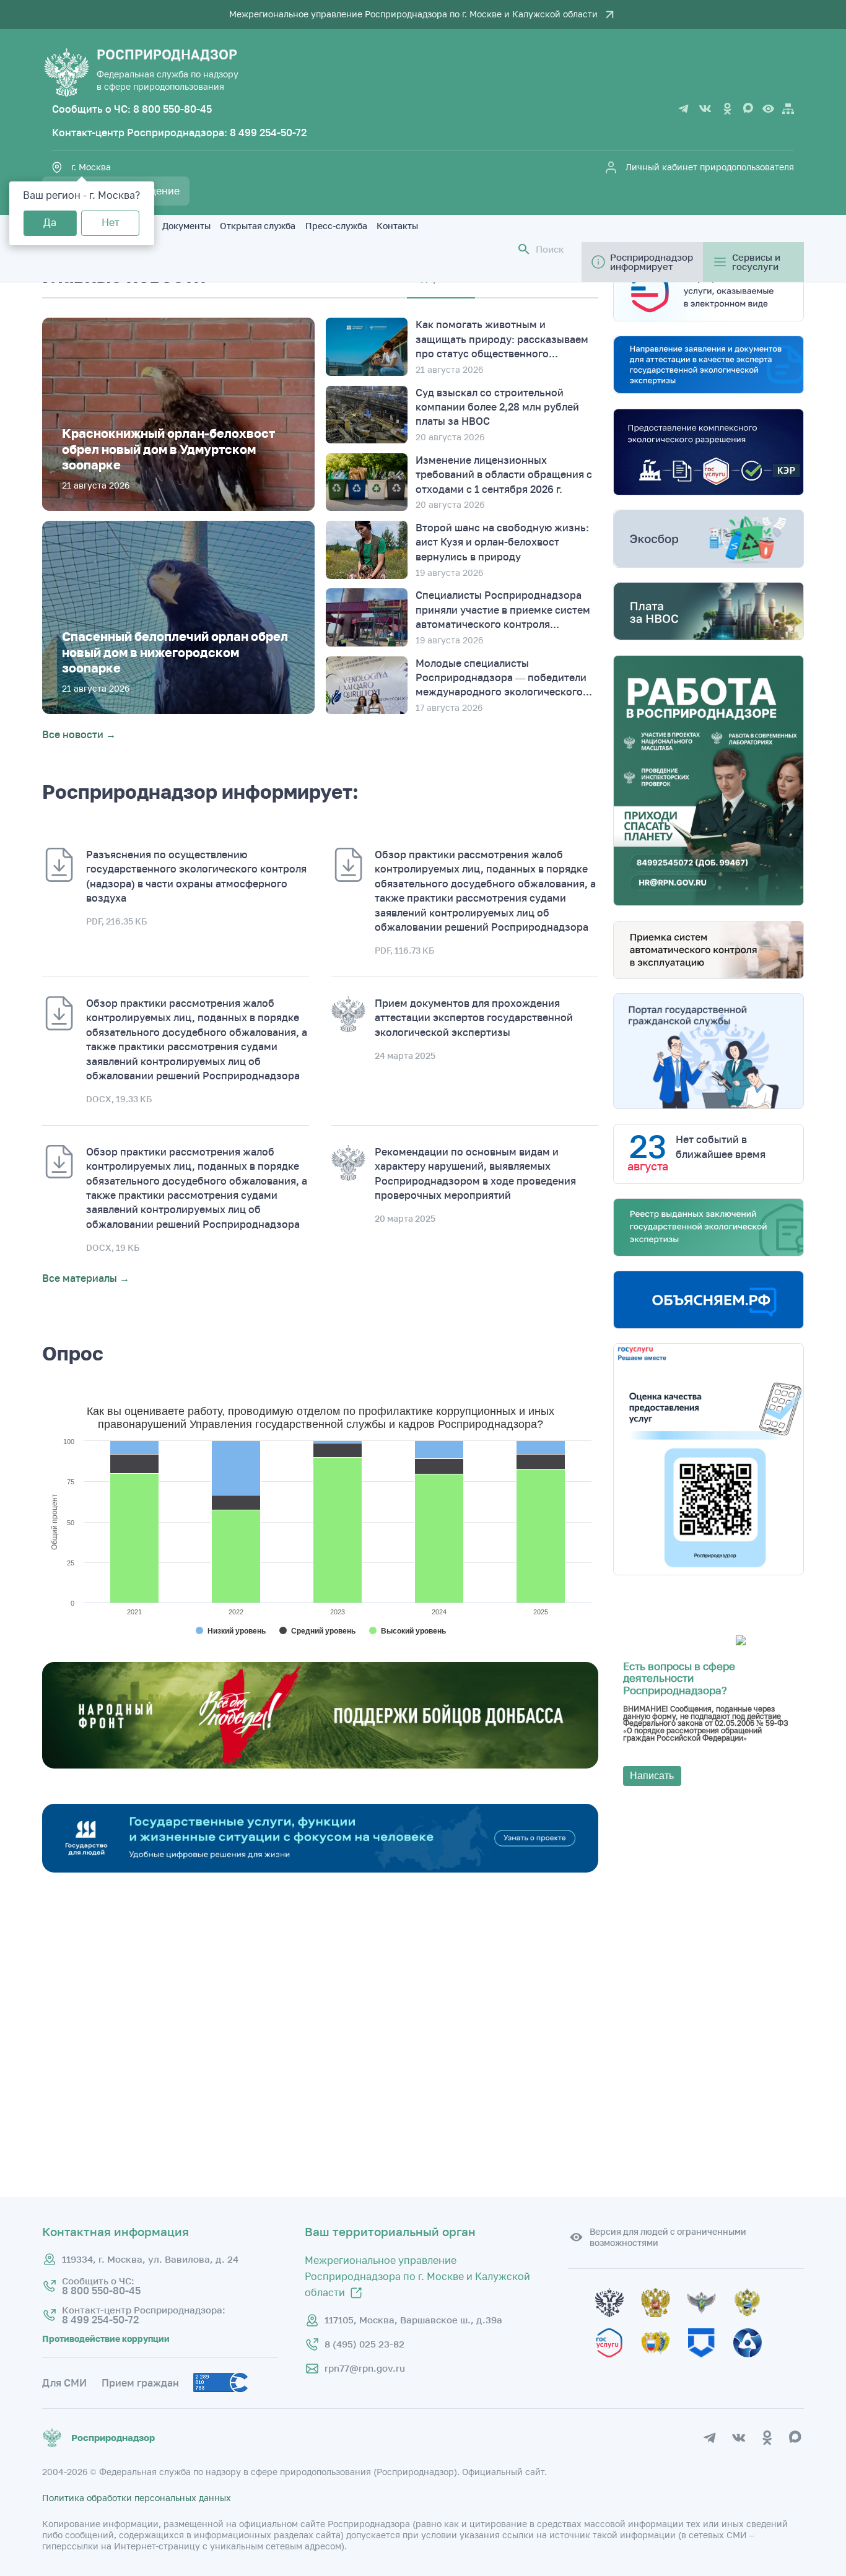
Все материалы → (86, 1279)
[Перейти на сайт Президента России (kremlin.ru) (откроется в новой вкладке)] (618, 2323)
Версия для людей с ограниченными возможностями (668, 2237)
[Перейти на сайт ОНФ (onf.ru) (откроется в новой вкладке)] (320, 1765)
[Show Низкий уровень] (231, 1631)
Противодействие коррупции (106, 2339)
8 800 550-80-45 (172, 109)
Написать (652, 1776)
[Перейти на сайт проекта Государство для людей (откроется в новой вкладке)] (320, 1869)
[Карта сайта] (788, 109)
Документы (186, 226)
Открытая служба (258, 226)
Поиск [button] (550, 249)
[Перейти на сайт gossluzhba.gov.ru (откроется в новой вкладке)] (710, 2323)
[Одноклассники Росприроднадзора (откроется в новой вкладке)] (727, 109)
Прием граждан (140, 2383)
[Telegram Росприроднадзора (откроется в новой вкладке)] (684, 109)
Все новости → (79, 734)
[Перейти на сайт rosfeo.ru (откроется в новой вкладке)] (754, 2363)
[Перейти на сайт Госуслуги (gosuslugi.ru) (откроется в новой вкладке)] (618, 2363)
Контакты (397, 226)
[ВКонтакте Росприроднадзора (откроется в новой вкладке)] (705, 109)
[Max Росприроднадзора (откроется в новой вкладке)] (749, 109)
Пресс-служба (336, 226)
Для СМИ (64, 2383)
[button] (524, 249)
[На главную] (66, 72)
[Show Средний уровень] (317, 1631)
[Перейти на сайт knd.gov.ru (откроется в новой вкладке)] (710, 2363)
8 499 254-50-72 (268, 133)
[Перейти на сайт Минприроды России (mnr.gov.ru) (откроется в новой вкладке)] (754, 2323)
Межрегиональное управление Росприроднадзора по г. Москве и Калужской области (413, 15)
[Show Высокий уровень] (408, 1631)
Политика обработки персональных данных (137, 2498)
